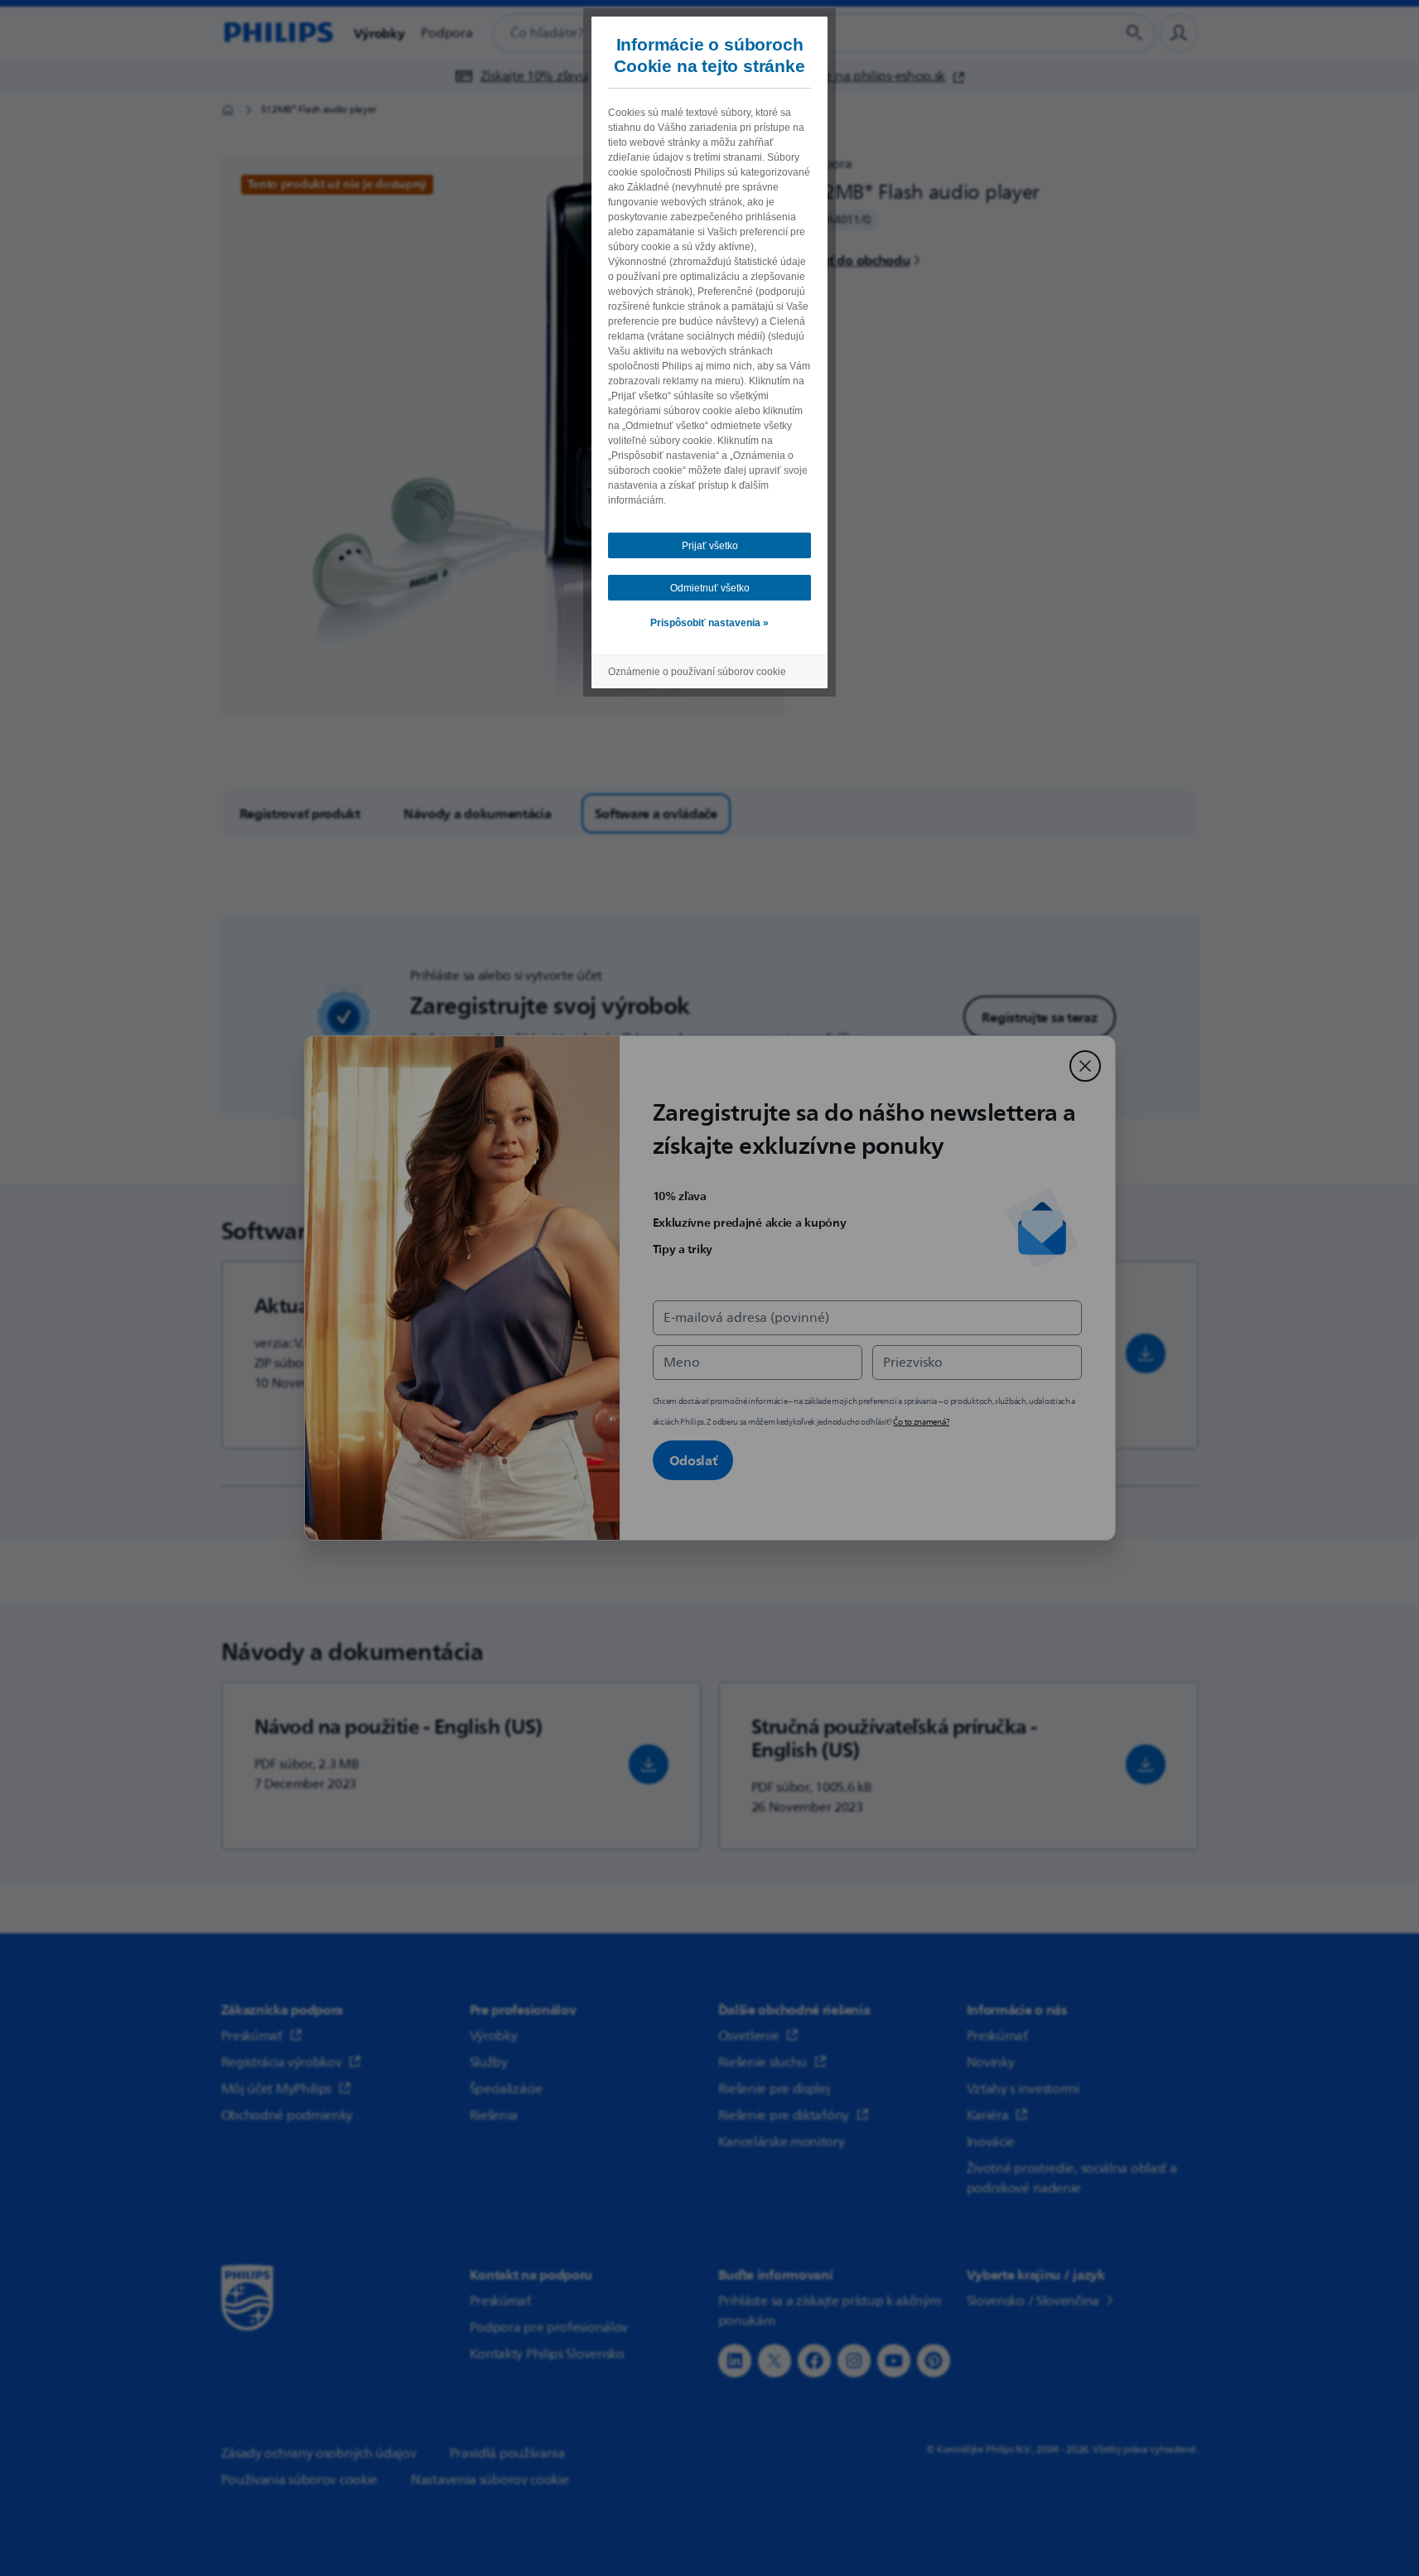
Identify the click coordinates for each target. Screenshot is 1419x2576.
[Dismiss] (1085, 1066)
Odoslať (693, 1460)
